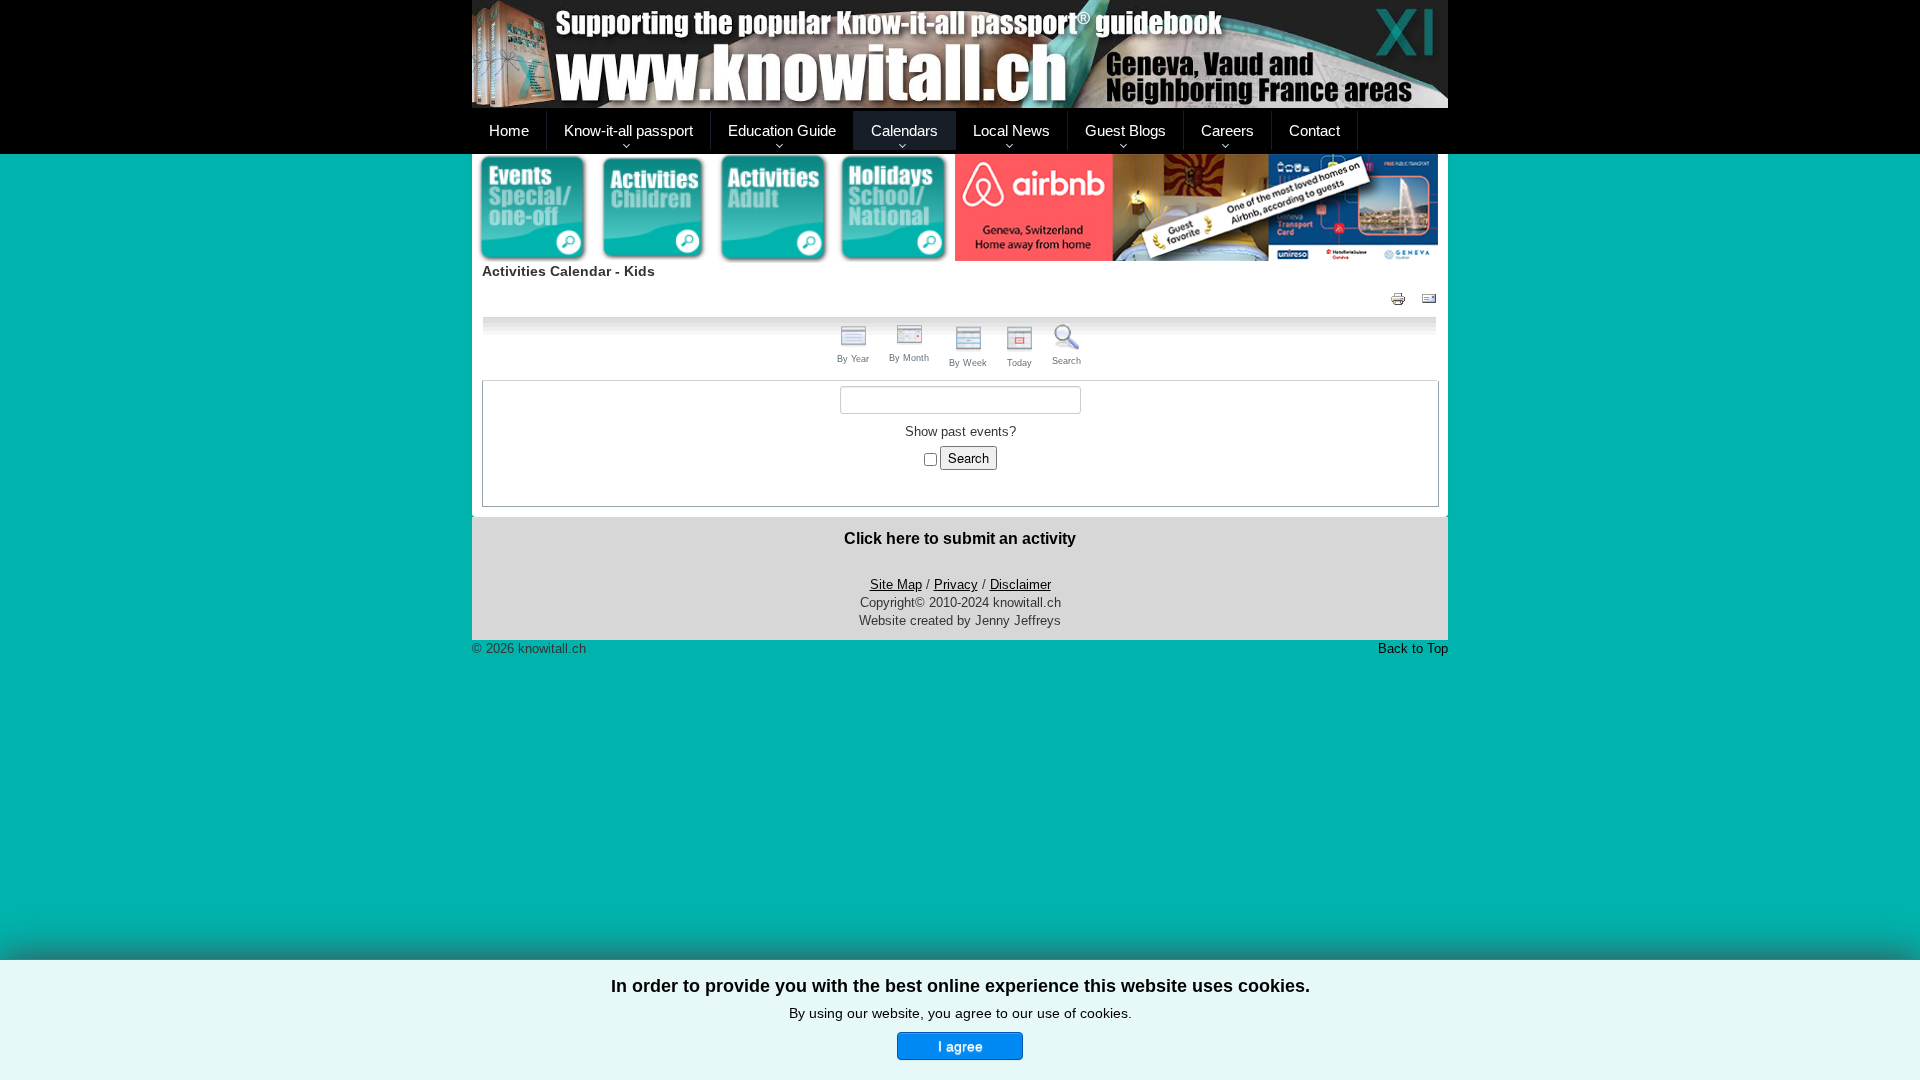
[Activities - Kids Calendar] (653, 209)
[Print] (1398, 297)
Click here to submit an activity (960, 538)
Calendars (904, 130)
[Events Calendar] (532, 209)
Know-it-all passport (628, 130)
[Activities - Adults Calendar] (774, 208)
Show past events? (960, 431)
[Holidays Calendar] (894, 209)
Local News (1011, 130)
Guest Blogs (1125, 130)
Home (509, 130)
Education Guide (782, 130)
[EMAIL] (1429, 297)
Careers (1227, 130)
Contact (1314, 130)
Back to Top (1413, 648)
